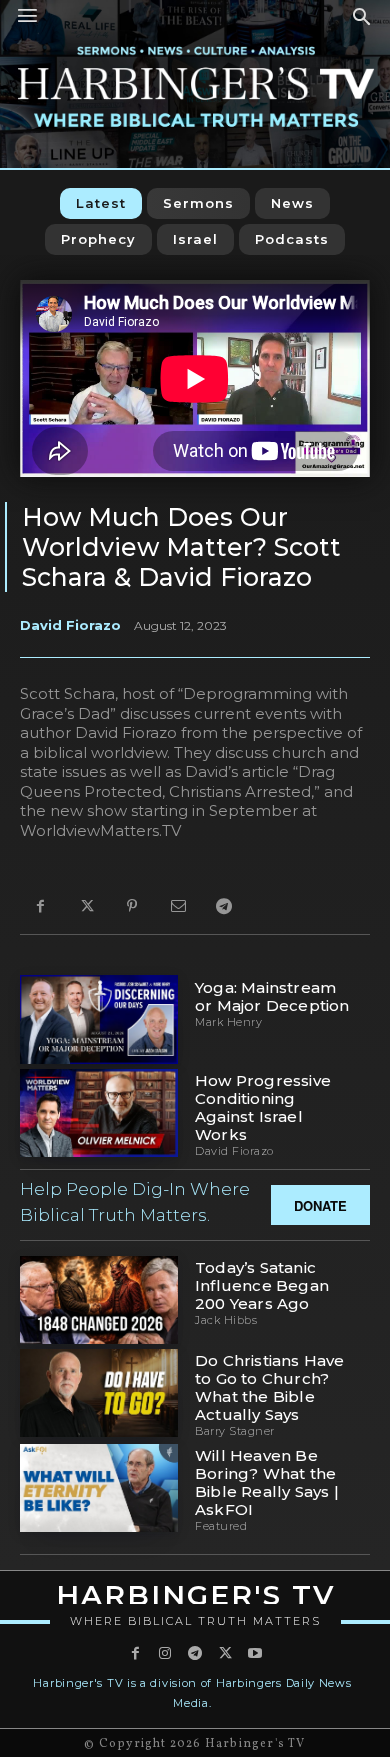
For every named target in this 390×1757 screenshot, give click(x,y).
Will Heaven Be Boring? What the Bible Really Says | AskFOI (267, 1482)
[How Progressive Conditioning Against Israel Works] (99, 1113)
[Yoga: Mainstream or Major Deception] (99, 1019)
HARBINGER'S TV (195, 1595)
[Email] (178, 907)
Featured (221, 1526)
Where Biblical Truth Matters (195, 1621)
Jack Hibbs (226, 1320)
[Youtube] (255, 1654)
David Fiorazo (70, 625)
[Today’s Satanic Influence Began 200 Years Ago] (99, 1300)
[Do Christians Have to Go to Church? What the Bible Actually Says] (99, 1393)
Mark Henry (228, 1022)
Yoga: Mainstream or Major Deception (272, 996)
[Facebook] (40, 907)
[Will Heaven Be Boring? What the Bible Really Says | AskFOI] (99, 1488)
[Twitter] (86, 907)
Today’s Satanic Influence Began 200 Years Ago (262, 1285)
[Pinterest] (132, 907)
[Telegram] (224, 907)
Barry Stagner (235, 1431)
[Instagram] (165, 1654)
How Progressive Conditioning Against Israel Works (263, 1107)
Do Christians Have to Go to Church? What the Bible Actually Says (270, 1387)
